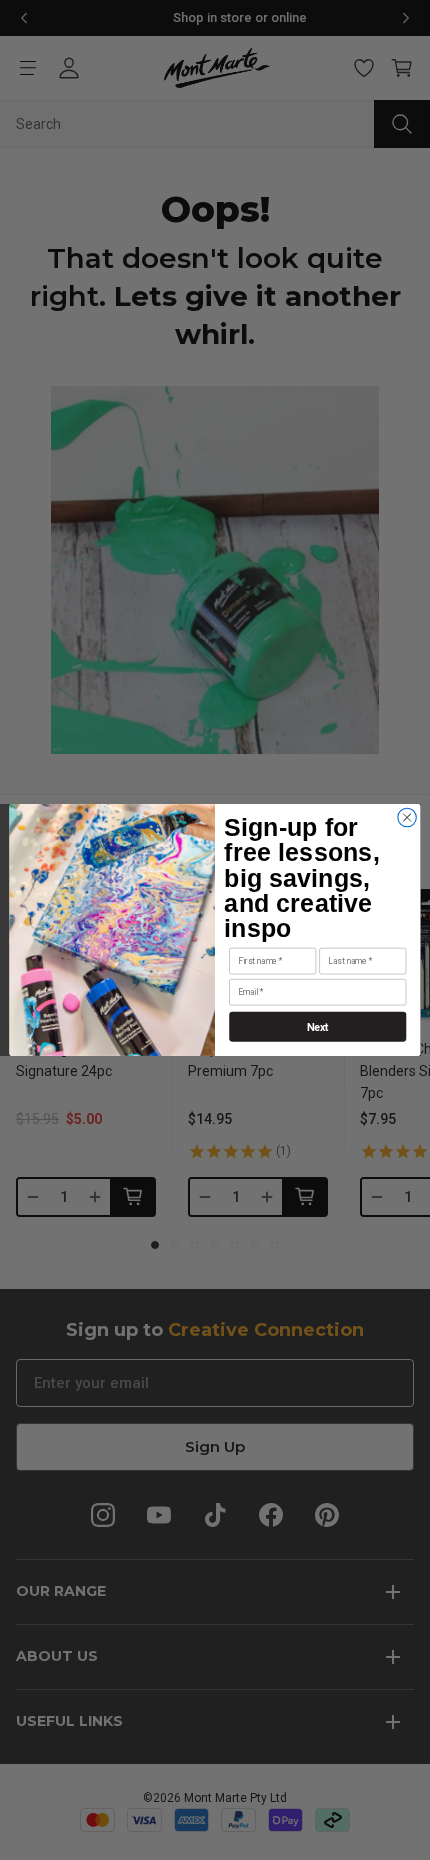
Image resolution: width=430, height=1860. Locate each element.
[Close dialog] (407, 817)
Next (318, 1026)
